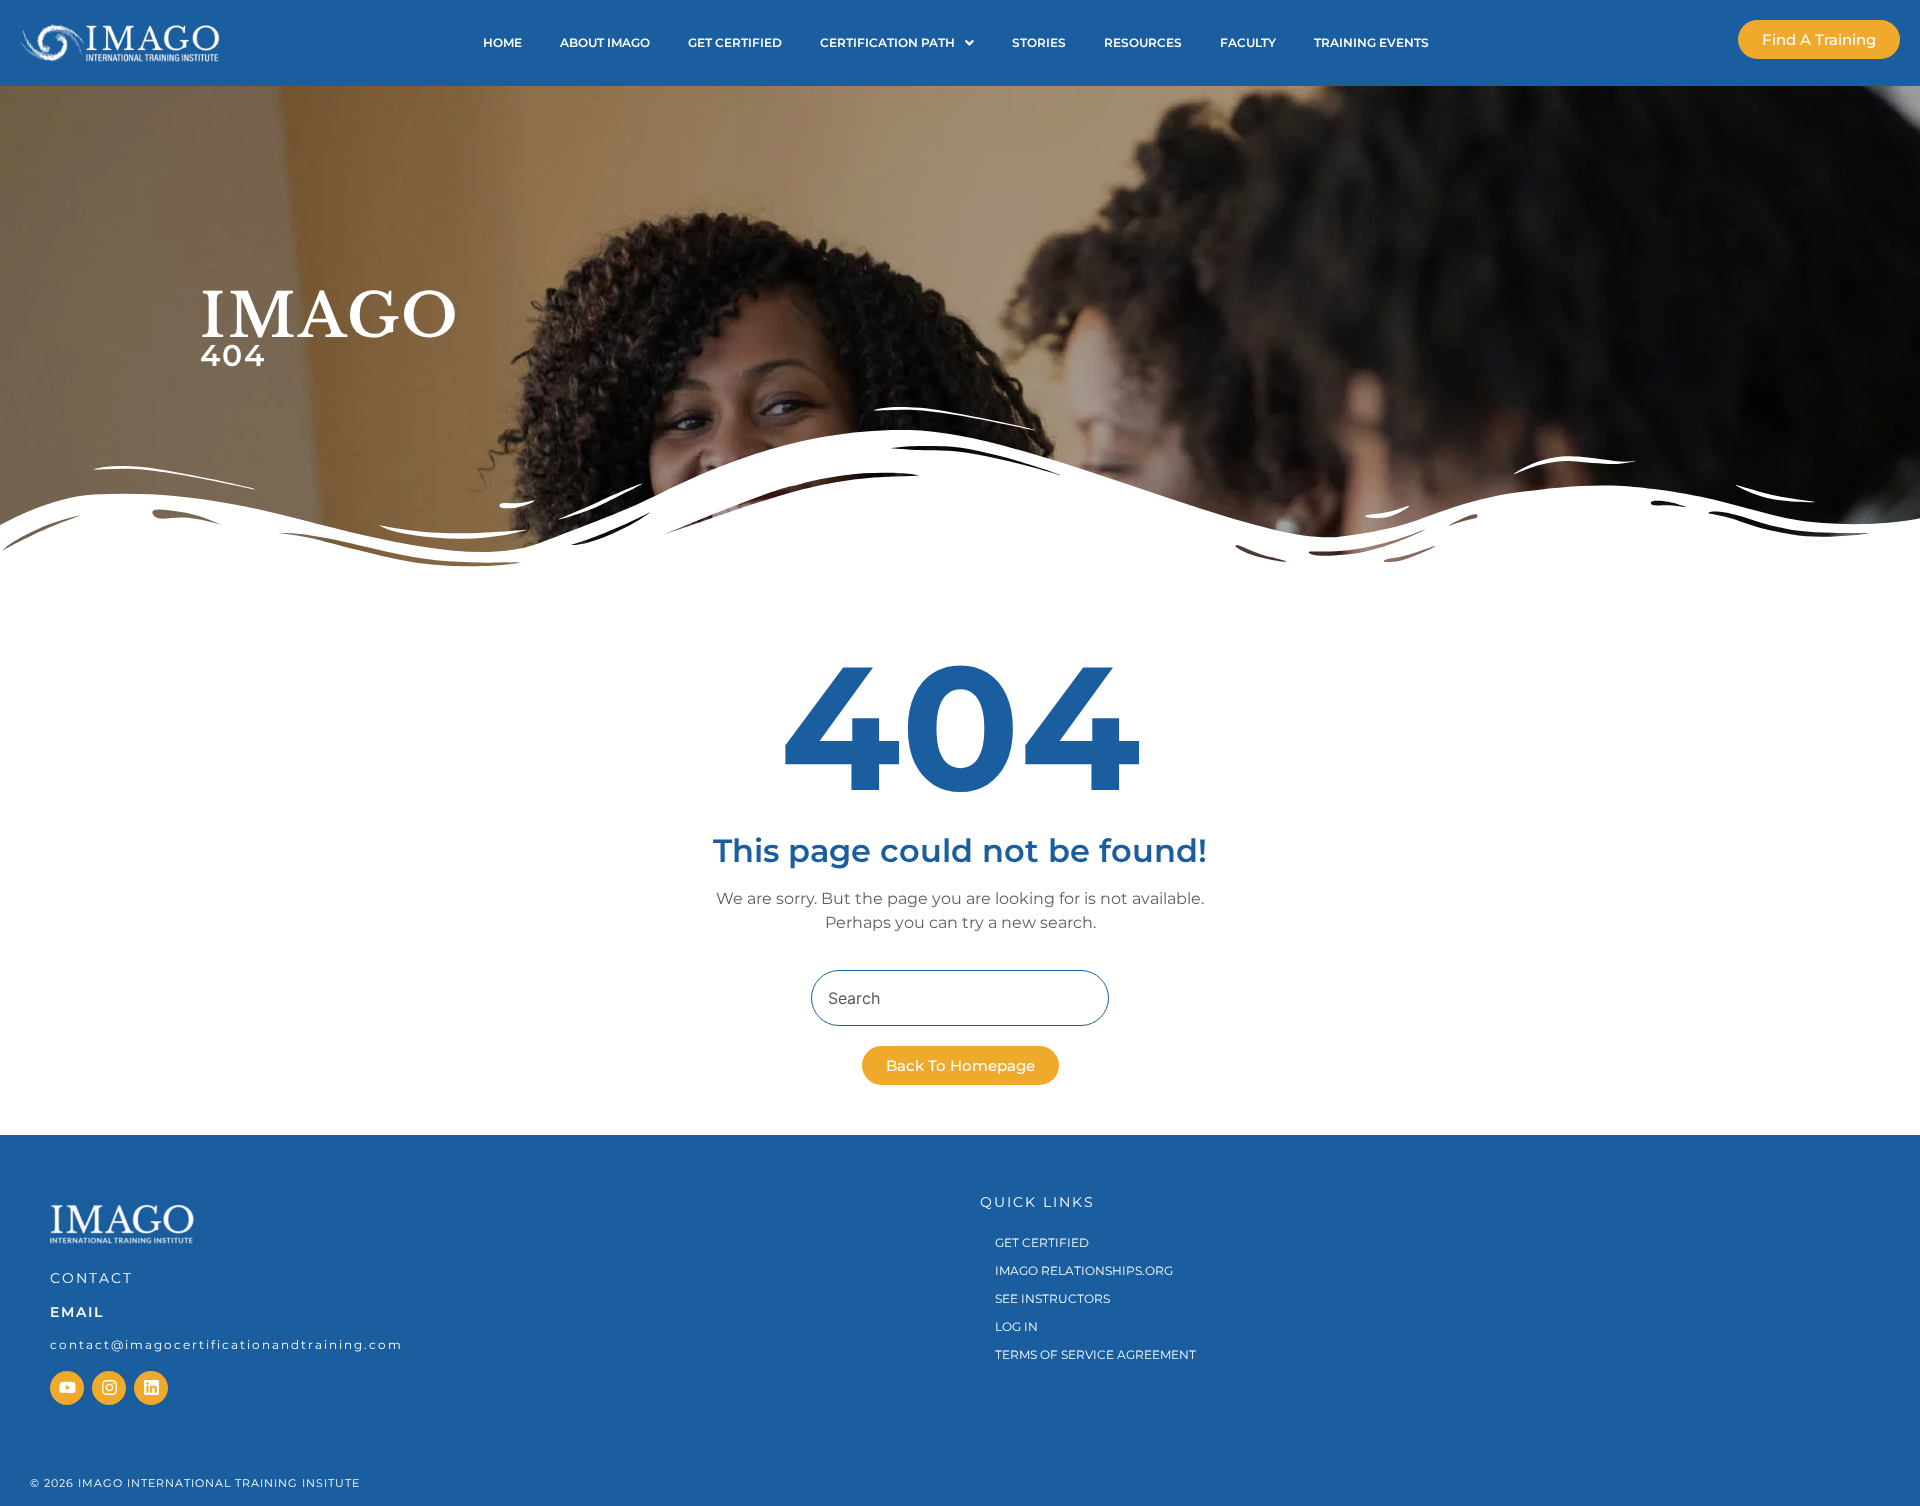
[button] (897, 43)
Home (502, 42)
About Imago (605, 42)
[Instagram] (109, 1388)
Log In (1016, 1326)
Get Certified (735, 42)
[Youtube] (67, 1388)
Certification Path (887, 42)
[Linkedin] (151, 1388)
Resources (1143, 42)
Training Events (1371, 42)
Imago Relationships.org (1084, 1270)
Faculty (1248, 42)
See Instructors (1052, 1298)
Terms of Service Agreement (1095, 1354)
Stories (1039, 42)
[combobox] (960, 998)
